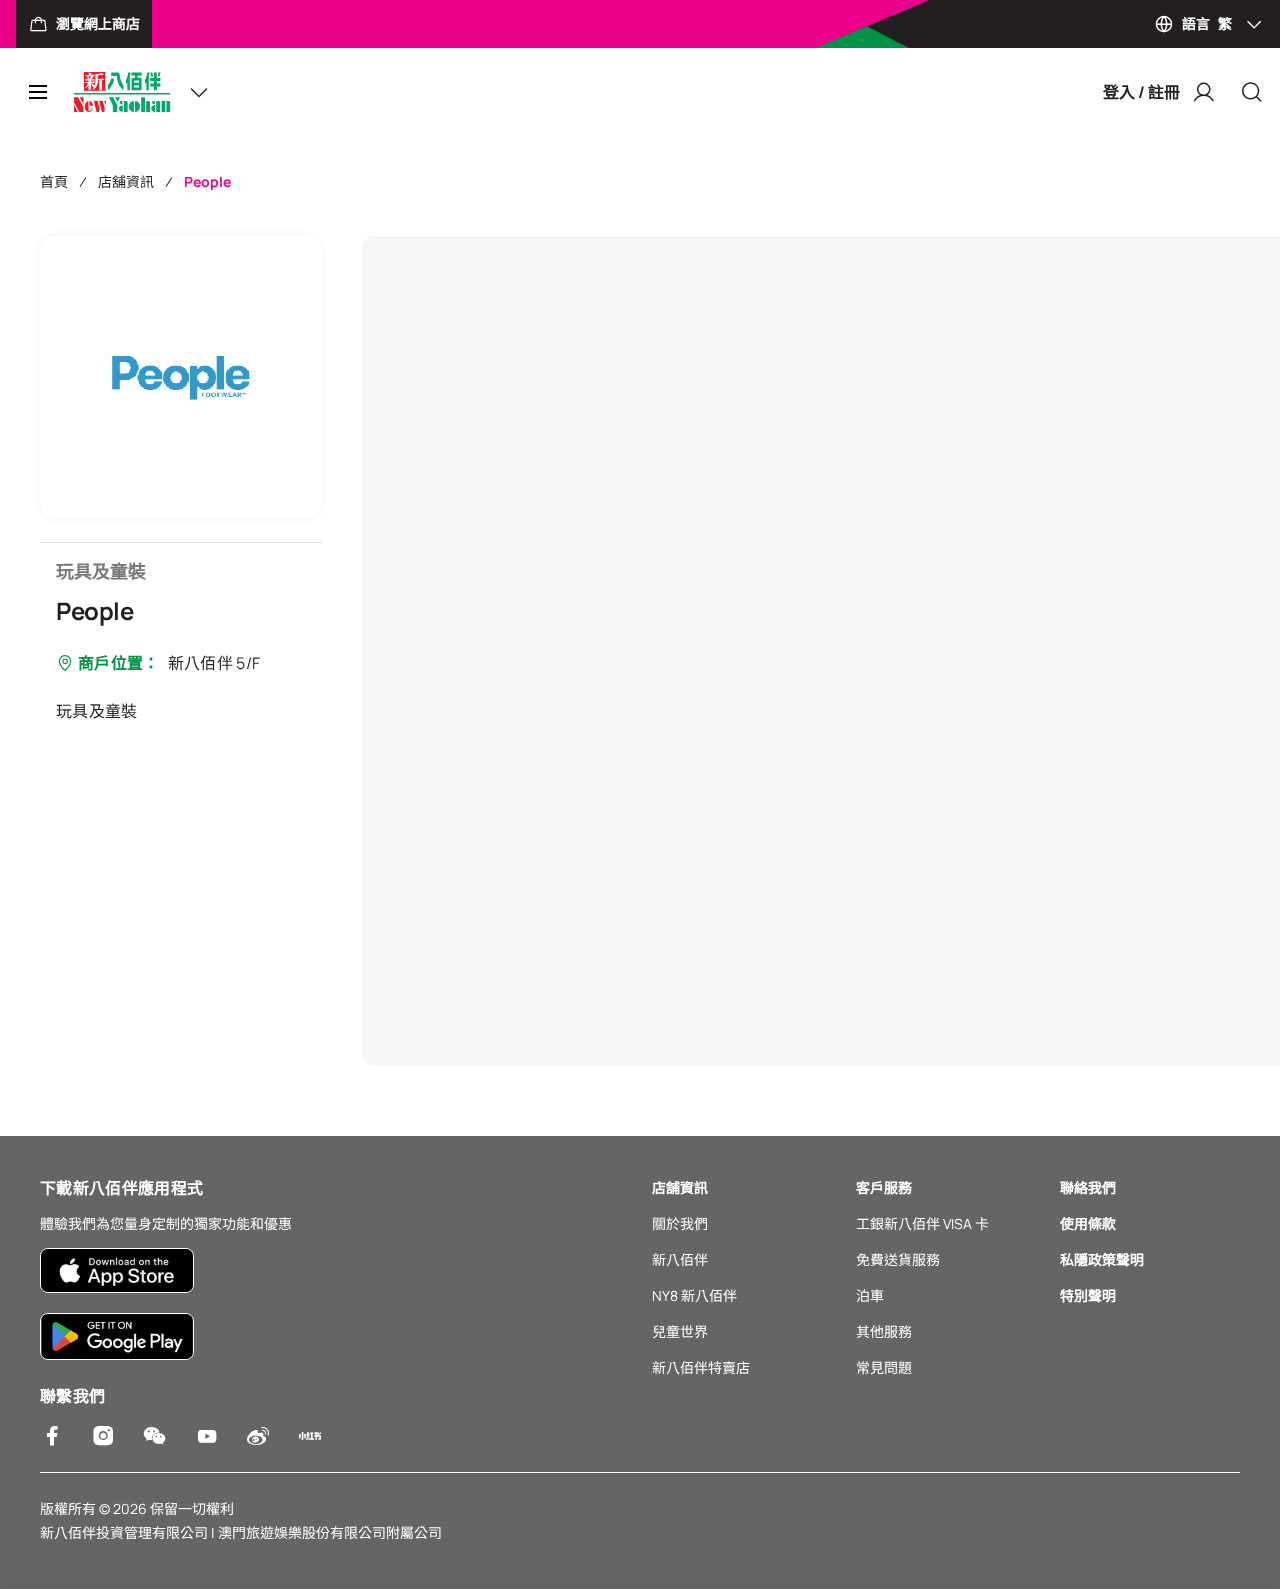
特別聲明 (1088, 1295)
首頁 (54, 181)
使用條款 (1088, 1223)
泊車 (870, 1295)
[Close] (1252, 92)
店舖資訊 (126, 181)
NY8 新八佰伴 (694, 1295)
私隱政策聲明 (1102, 1259)
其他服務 (884, 1331)
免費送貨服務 (898, 1259)
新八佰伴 (680, 1259)
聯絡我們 (1088, 1187)
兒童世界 (680, 1331)
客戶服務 (884, 1187)
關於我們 (680, 1223)
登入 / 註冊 (1141, 92)
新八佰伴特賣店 (701, 1367)
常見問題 (884, 1367)
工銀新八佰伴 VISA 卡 (922, 1223)
